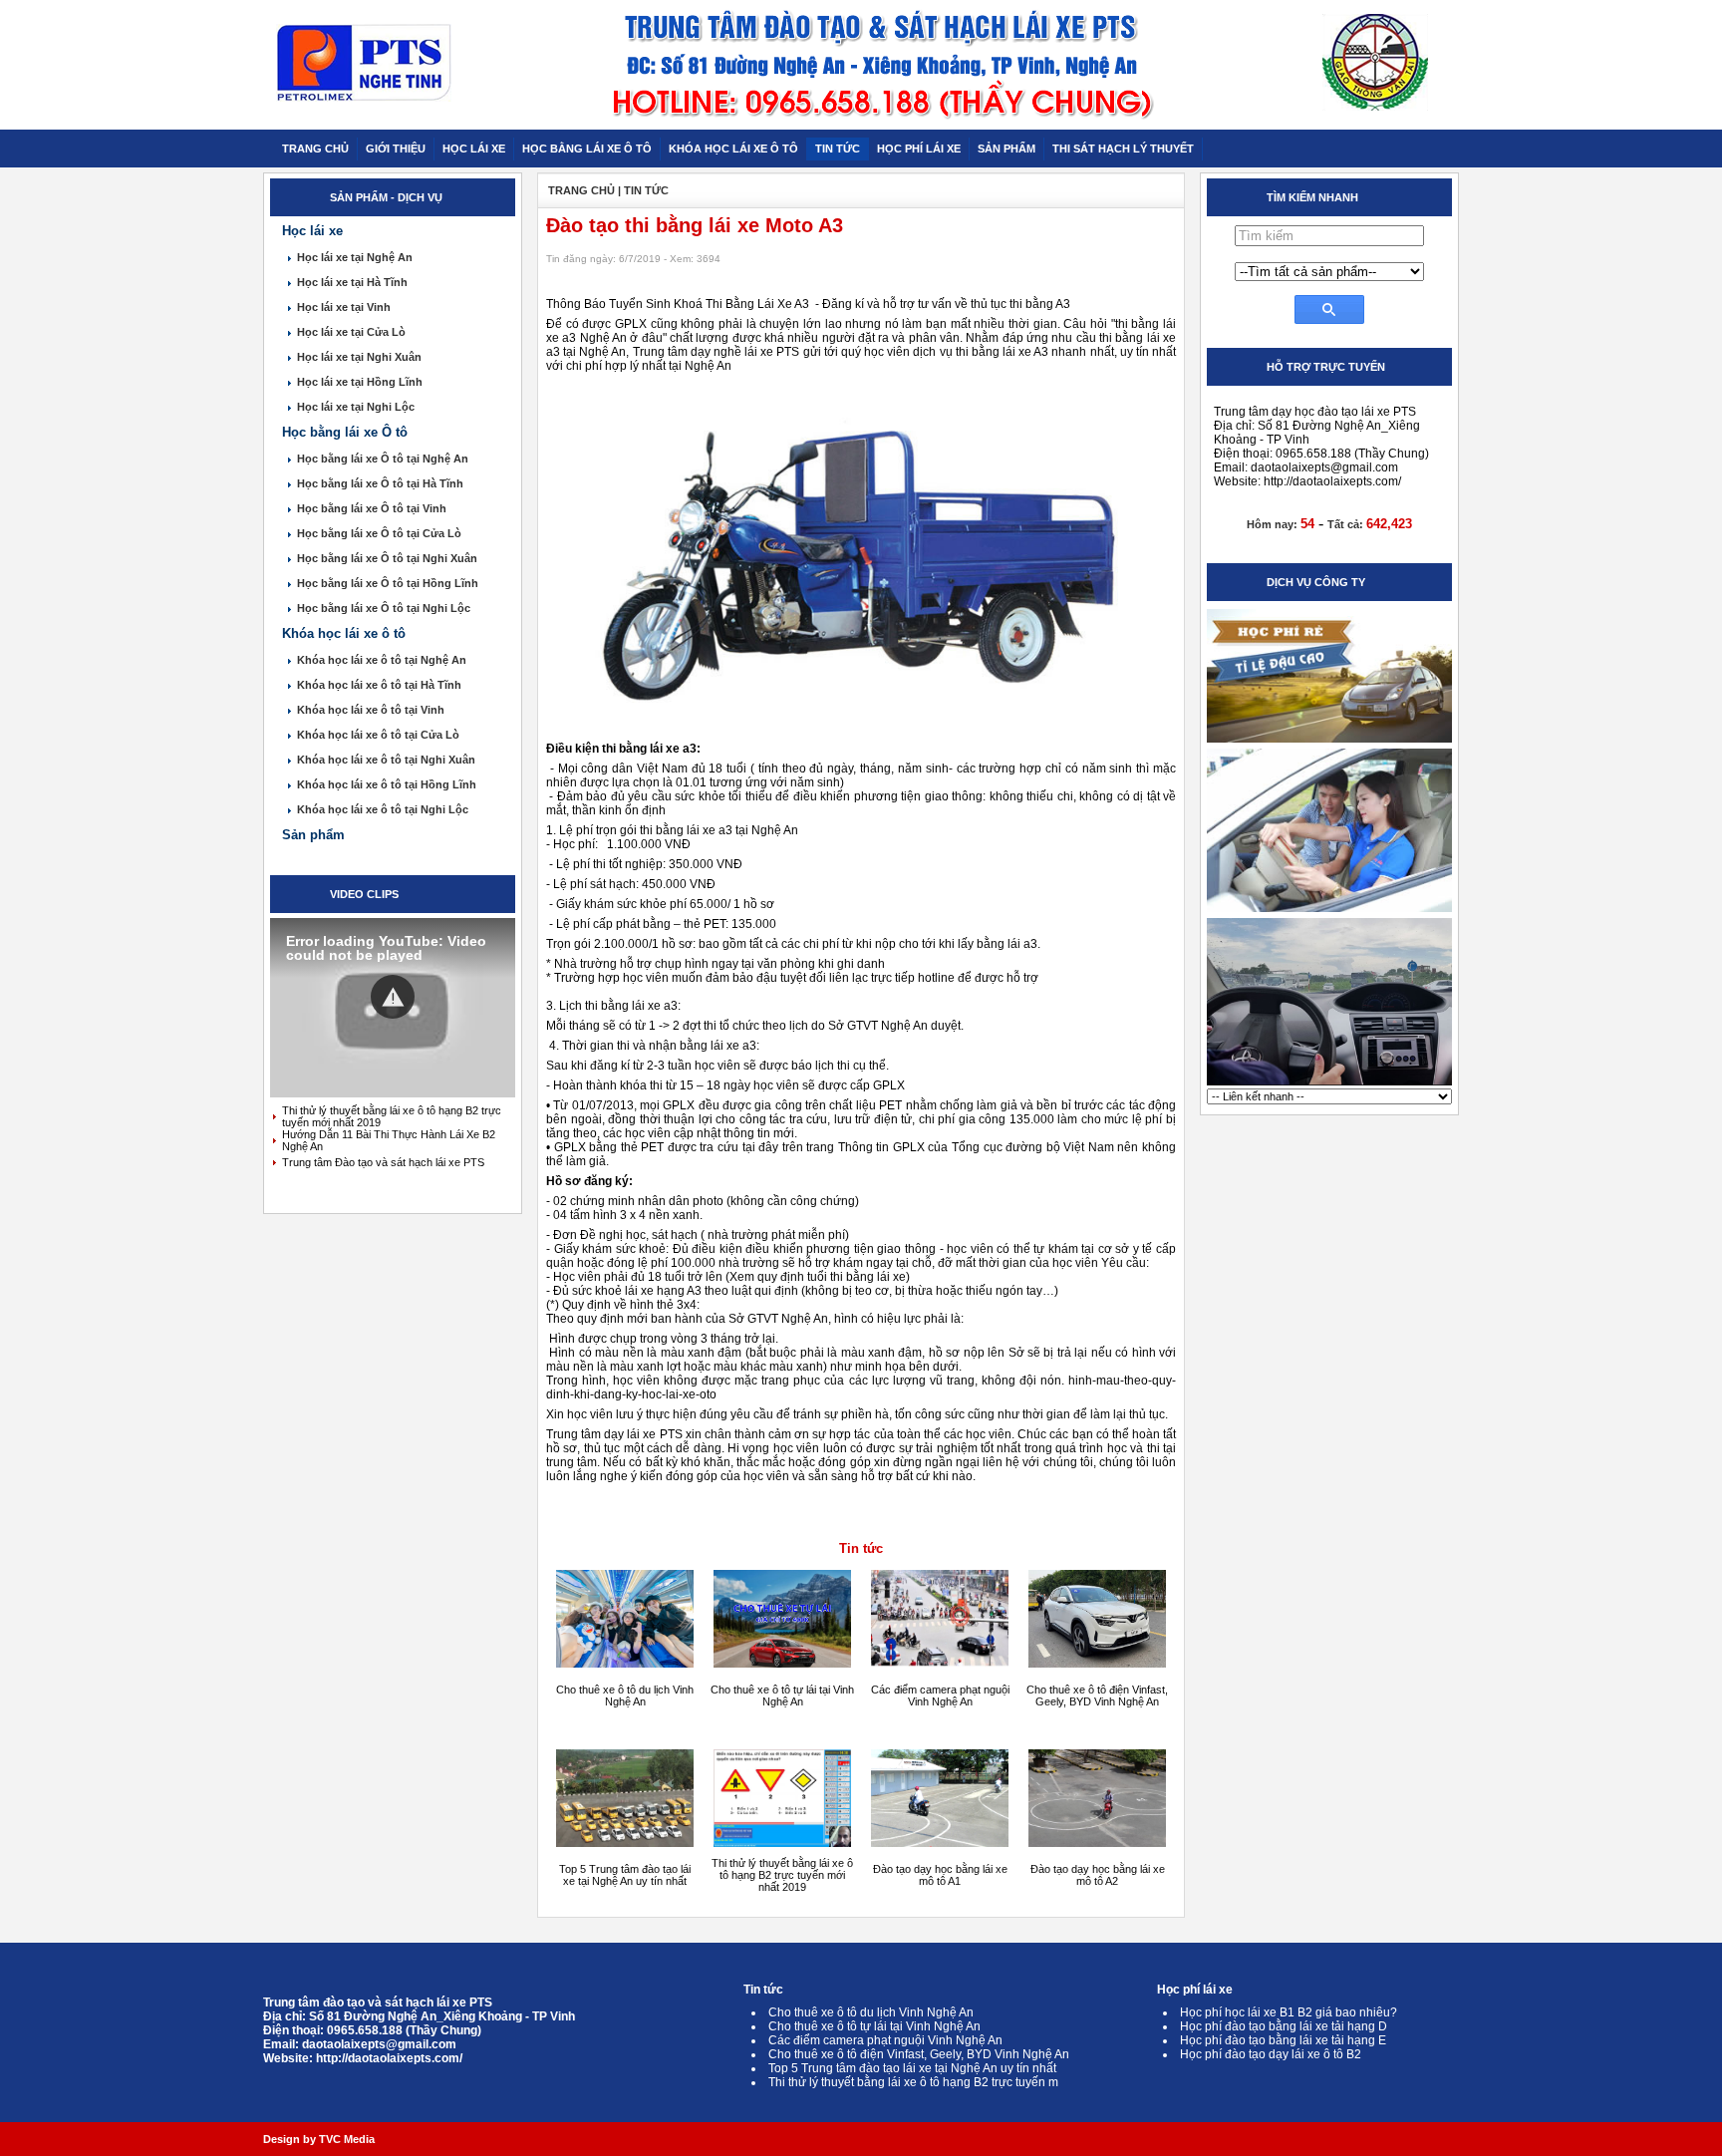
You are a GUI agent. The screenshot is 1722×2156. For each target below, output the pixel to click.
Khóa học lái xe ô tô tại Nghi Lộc (383, 809)
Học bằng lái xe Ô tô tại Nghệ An (383, 459)
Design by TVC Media (319, 2139)
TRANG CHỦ (315, 149)
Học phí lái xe (1195, 1990)
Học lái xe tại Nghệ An (355, 257)
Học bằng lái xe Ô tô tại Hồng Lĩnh (388, 583)
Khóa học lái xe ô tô (344, 633)
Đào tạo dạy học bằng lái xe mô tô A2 (1098, 1875)
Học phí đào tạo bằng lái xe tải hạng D (1284, 2026)
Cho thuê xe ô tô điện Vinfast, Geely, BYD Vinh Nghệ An (1097, 1695)
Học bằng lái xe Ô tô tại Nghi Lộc (384, 608)
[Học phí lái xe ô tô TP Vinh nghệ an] (1329, 742)
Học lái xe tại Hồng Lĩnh (360, 382)
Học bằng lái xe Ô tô (345, 432)
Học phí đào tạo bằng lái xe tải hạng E (1283, 2040)
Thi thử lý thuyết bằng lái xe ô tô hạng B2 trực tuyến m (913, 2082)
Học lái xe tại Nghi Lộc (356, 407)
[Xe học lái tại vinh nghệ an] (1329, 1084)
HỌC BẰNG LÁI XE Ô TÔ (587, 149)
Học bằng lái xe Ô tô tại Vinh (372, 508)
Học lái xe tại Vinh (344, 307)
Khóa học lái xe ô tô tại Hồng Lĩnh (387, 784)
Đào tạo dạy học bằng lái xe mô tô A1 (940, 1875)
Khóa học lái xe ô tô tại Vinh (371, 710)
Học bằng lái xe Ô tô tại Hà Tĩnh (380, 483)
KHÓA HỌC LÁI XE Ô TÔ (733, 149)
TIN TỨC (838, 149)
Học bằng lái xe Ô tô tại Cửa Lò (379, 533)
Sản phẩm (313, 835)
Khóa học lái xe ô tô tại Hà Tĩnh (379, 685)
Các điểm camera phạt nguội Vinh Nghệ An (940, 1695)
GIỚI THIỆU (396, 149)
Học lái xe (312, 231)
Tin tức (861, 1548)
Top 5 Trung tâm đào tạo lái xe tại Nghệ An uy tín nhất (625, 1875)
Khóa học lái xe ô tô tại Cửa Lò (378, 735)
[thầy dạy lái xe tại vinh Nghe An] (1329, 911)
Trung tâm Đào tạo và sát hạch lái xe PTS (383, 1162)
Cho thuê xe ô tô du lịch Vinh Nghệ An (625, 1695)
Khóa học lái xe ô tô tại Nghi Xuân (386, 760)
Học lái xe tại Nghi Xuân (359, 357)
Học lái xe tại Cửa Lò (351, 332)
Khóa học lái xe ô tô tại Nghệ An (382, 660)
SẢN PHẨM (1006, 149)
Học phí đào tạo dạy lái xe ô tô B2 (1271, 2054)
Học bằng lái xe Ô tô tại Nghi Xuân (387, 558)
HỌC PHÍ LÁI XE (919, 149)
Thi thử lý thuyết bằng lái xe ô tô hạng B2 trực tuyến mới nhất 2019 (782, 1875)
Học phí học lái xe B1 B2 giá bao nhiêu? (1289, 2012)
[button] (393, 997)
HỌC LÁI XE (474, 149)
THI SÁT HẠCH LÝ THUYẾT (1123, 149)
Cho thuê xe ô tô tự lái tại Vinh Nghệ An (782, 1695)
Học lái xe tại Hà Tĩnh (352, 282)
